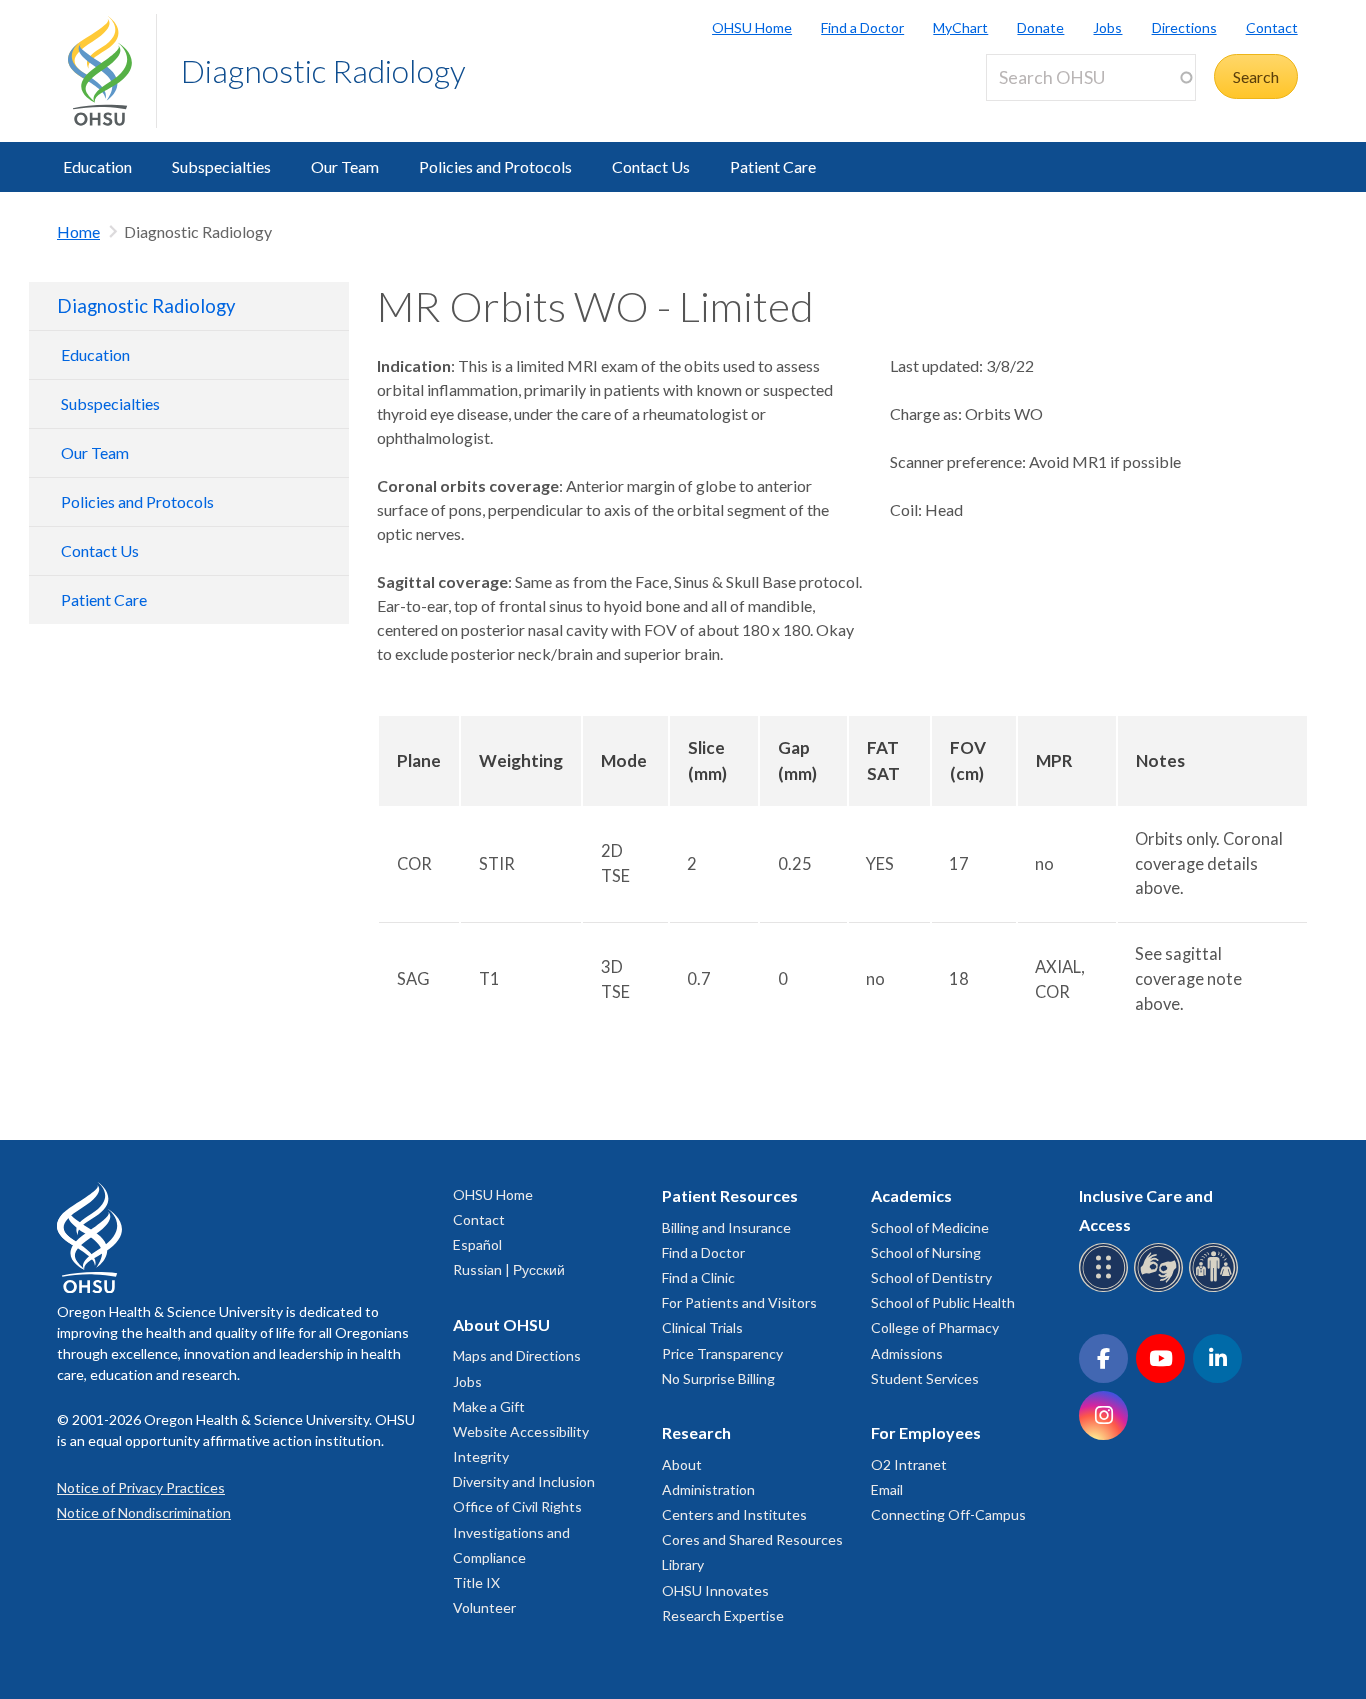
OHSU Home (752, 27)
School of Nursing (926, 1252)
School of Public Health (943, 1302)
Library (683, 1564)
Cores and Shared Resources (752, 1539)
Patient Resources (730, 1195)
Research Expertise (723, 1615)
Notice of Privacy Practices (141, 1487)
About (682, 1464)
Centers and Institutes (734, 1514)
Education (97, 166)
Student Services (925, 1378)
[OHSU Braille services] (1106, 1288)
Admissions (907, 1353)
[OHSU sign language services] (1161, 1288)
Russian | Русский (509, 1269)
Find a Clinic (698, 1277)
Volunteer (484, 1607)
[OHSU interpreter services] (1216, 1288)
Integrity (481, 1456)
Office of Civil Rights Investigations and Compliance (517, 1531)
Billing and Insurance (726, 1227)
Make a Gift (489, 1406)
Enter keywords (1048, 112)
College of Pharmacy (935, 1327)
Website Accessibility (521, 1431)
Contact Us (651, 166)
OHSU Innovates (715, 1590)
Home (78, 231)
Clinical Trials (702, 1327)
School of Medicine (930, 1227)
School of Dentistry (931, 1277)
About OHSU (501, 1324)
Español (477, 1244)
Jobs (1107, 27)
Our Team (345, 166)
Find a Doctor (862, 27)
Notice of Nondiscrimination (144, 1512)
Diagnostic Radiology (323, 70)
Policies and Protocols (495, 166)
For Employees (926, 1432)
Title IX (476, 1582)
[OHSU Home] (112, 71)
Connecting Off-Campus (948, 1514)
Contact (1272, 27)
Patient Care (773, 166)
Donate (1040, 27)
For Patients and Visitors (739, 1302)
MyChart (960, 27)
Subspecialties (221, 166)
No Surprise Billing (718, 1378)
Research (696, 1432)
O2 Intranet (909, 1464)
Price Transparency (722, 1353)
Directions (1184, 27)
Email (887, 1489)
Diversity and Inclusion (524, 1481)
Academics (911, 1195)
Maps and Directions (517, 1355)
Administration (708, 1489)
